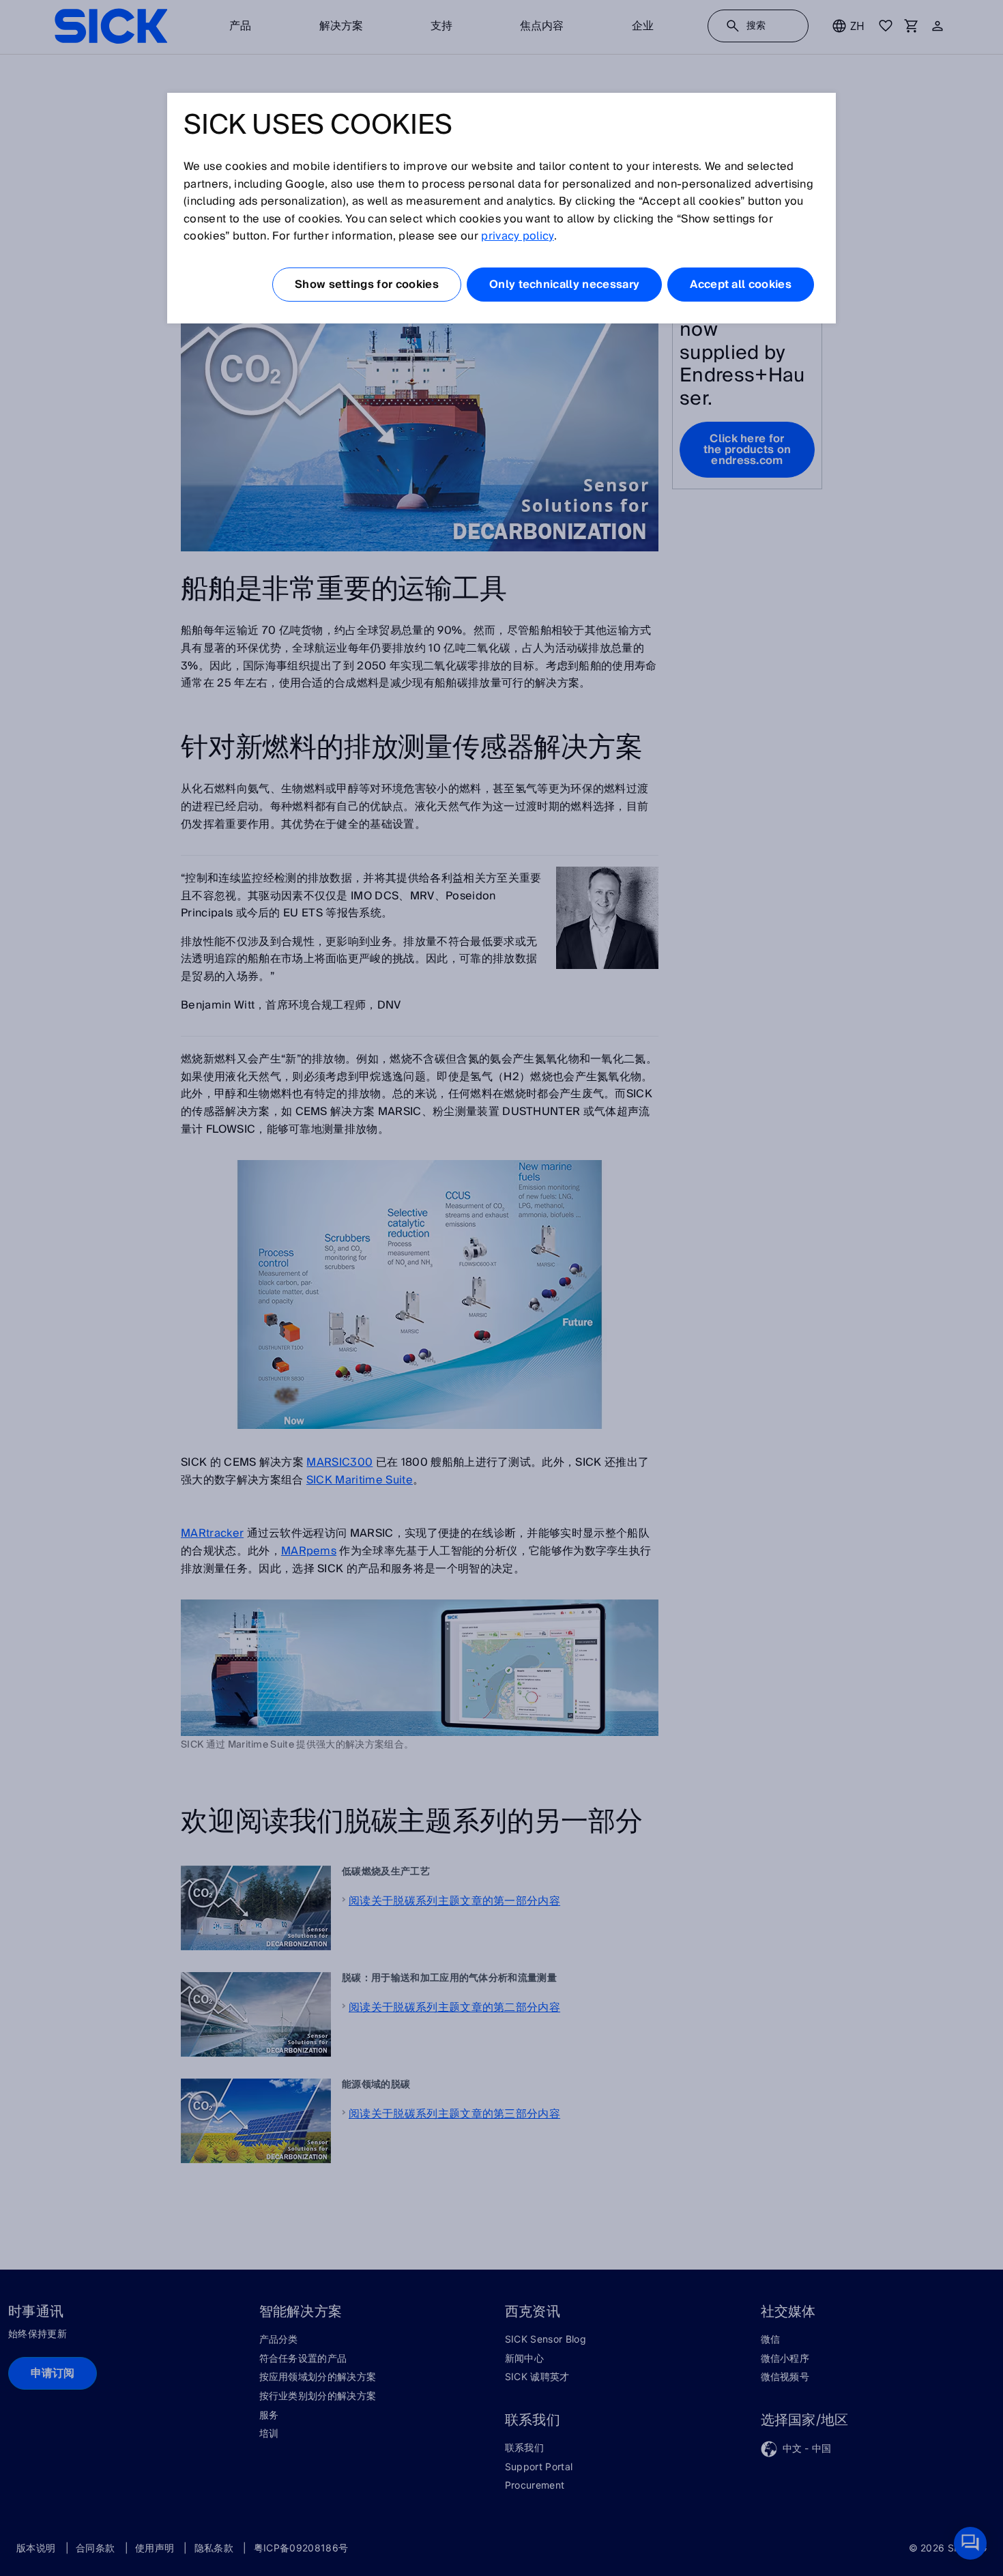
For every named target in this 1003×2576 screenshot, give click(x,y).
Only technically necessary (564, 285)
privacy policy (517, 236)
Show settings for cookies (367, 285)
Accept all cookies (741, 285)
